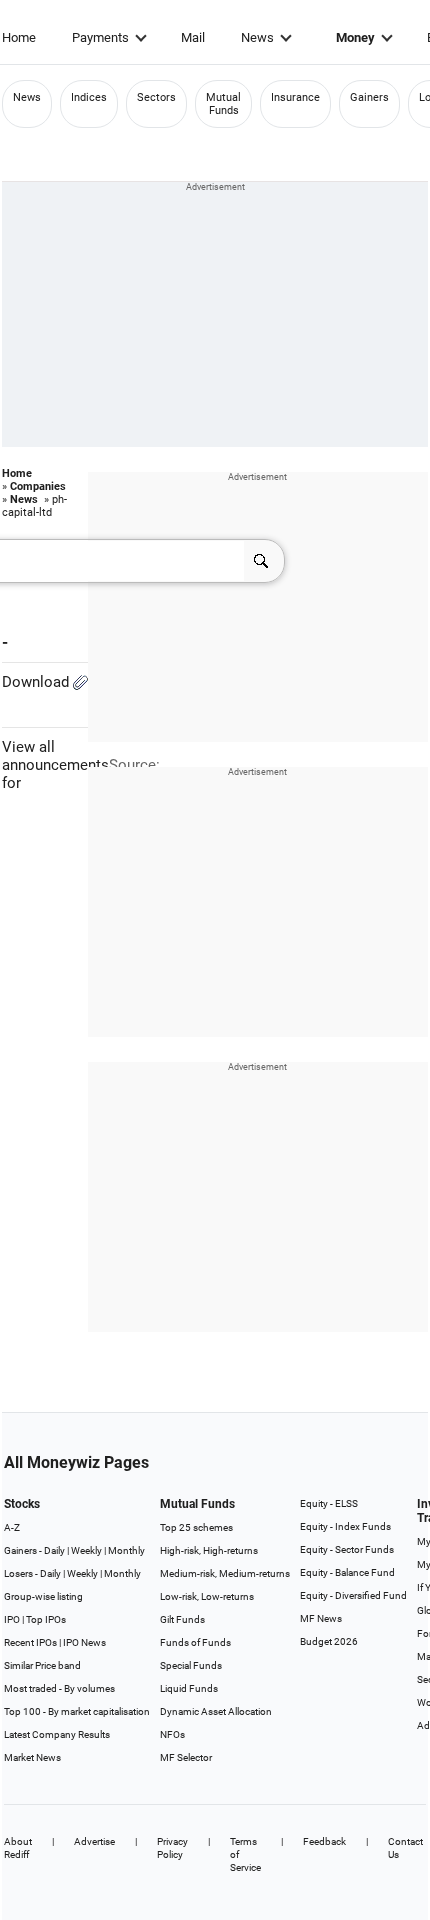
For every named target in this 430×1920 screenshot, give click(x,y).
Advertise (94, 1841)
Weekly (86, 1550)
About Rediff (18, 1848)
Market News (32, 1757)
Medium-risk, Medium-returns (225, 1573)
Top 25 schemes (196, 1527)
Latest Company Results (57, 1734)
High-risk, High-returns (209, 1550)
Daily (54, 1550)
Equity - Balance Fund (347, 1572)
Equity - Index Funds (345, 1526)
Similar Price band (42, 1665)
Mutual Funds (223, 104)
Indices (89, 97)
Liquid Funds (189, 1688)
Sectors (156, 97)
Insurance (295, 97)
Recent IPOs (30, 1642)
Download (37, 682)
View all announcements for (55, 765)
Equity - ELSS (329, 1503)
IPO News (84, 1642)
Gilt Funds (182, 1619)
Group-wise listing (43, 1596)
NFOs (172, 1734)
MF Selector (186, 1757)
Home (19, 37)
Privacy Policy (172, 1848)
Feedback (324, 1841)
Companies (38, 486)
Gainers (369, 97)
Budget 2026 (329, 1641)
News (257, 37)
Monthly (126, 1550)
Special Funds (191, 1665)
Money (355, 37)
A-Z (12, 1527)
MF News (321, 1618)
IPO (12, 1619)
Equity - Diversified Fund (353, 1595)
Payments (100, 37)
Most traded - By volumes (59, 1688)
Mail (193, 37)
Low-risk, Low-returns (207, 1596)
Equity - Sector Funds (347, 1549)
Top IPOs (46, 1619)
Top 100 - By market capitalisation (77, 1711)
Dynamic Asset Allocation (216, 1711)
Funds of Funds (195, 1642)
